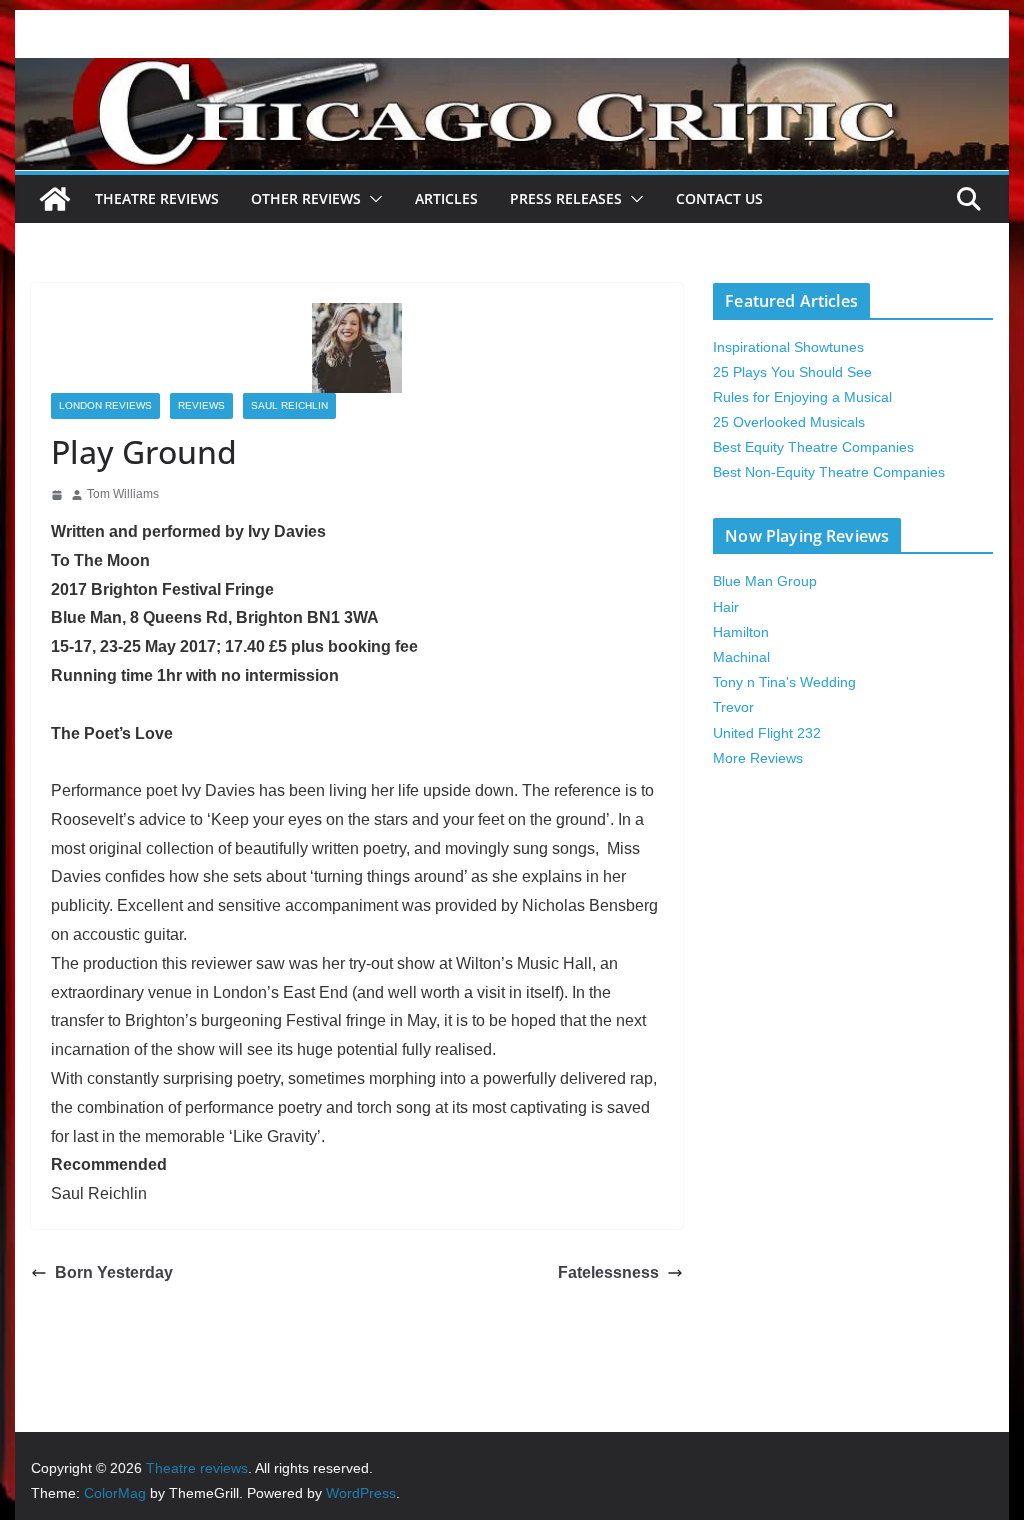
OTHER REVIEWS (306, 198)
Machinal (741, 657)
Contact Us (719, 198)
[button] (372, 199)
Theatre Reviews (157, 198)
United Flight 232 (767, 733)
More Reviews (758, 758)
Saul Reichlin (289, 405)
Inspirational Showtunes (788, 347)
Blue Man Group (765, 581)
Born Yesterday (114, 1272)
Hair (726, 607)
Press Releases (566, 198)
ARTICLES (446, 198)
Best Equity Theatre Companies (813, 447)
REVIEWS (201, 405)
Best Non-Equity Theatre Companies (829, 472)
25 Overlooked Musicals (789, 422)
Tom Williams (123, 494)
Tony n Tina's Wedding (784, 682)
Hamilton (741, 632)
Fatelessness (608, 1272)
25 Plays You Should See (792, 372)
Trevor (733, 707)
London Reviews (105, 405)
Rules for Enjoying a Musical (802, 397)
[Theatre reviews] (511, 71)
